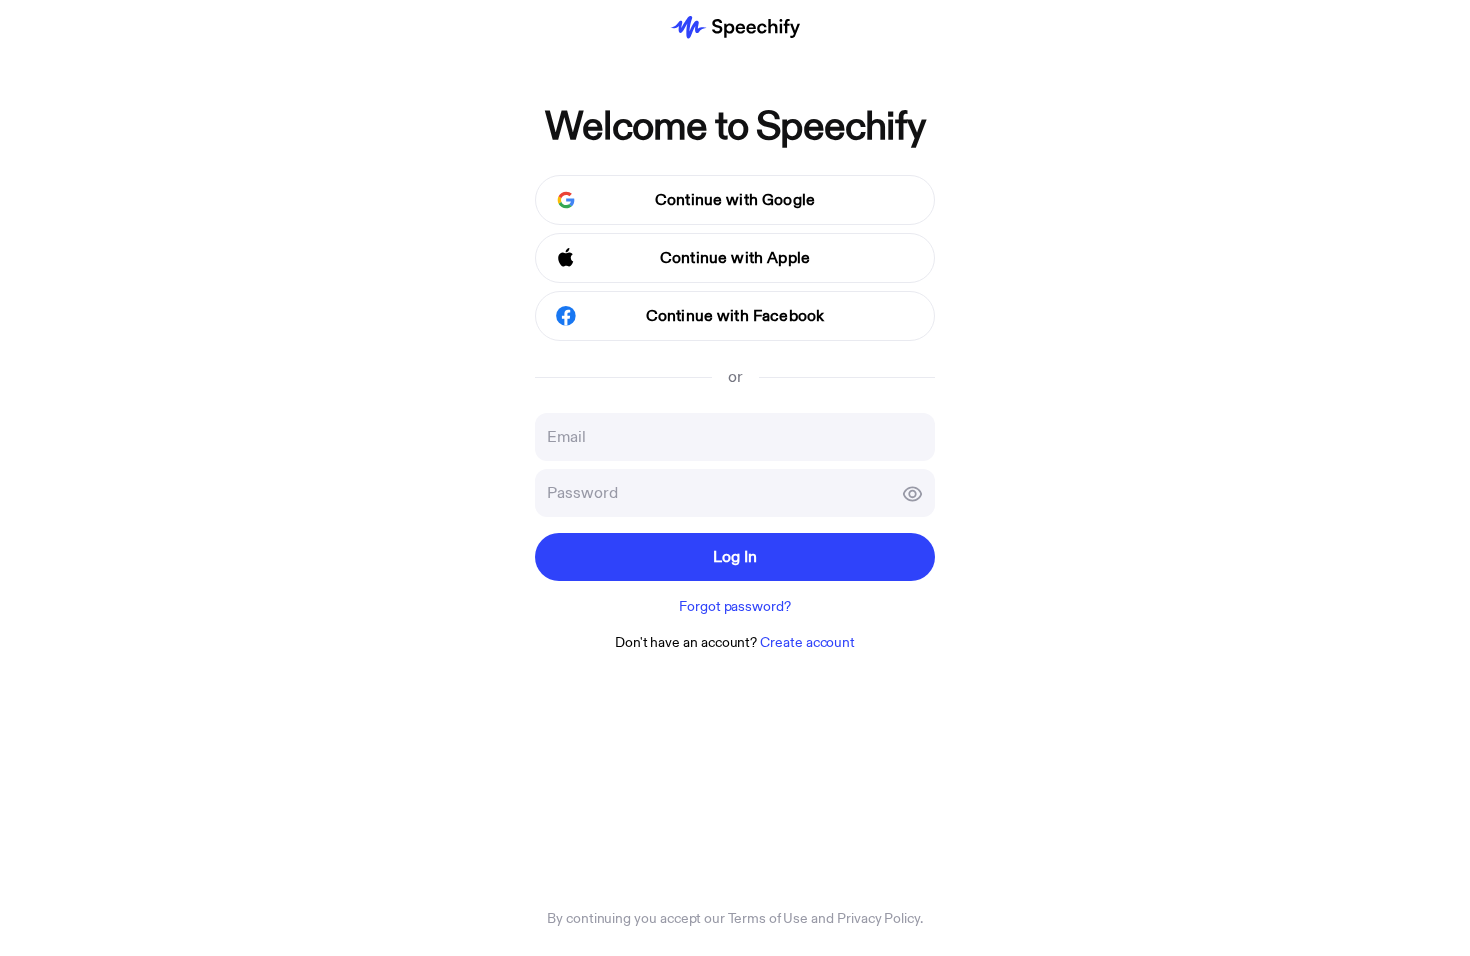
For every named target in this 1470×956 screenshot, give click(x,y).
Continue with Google (735, 200)
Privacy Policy (878, 918)
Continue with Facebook (735, 316)
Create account (807, 642)
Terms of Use (768, 918)
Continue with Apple (735, 258)
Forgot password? (735, 606)
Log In (735, 557)
